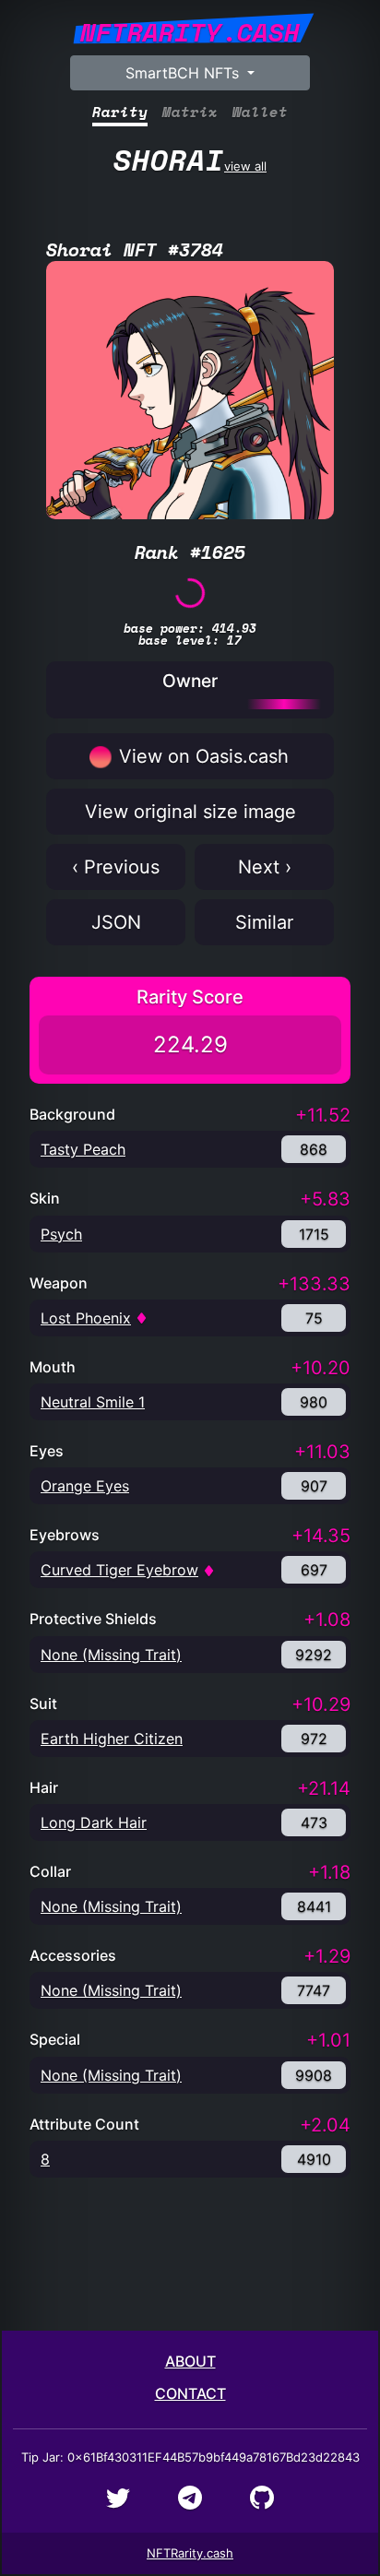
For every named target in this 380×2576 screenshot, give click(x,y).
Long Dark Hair (94, 1822)
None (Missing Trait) (111, 1655)
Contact (190, 2393)
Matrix (190, 112)
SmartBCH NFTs (184, 73)
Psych (61, 1234)
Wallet (260, 112)
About (190, 2361)
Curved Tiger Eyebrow (119, 1570)
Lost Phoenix (86, 1318)
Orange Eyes (85, 1486)
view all (190, 160)
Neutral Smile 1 (93, 1402)
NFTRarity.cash (190, 2553)
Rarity (120, 112)
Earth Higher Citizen (112, 1739)
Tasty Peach (83, 1149)
